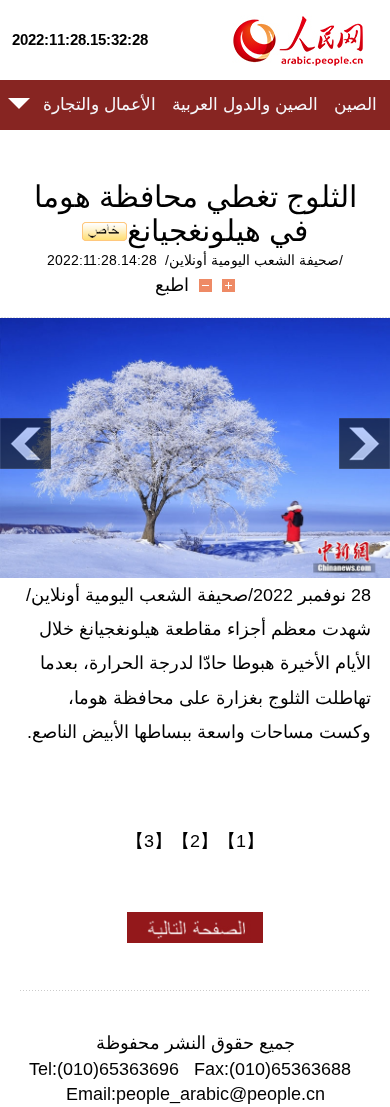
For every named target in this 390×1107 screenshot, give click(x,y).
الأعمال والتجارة (99, 104)
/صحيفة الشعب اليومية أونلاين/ (254, 260)
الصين (355, 104)
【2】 (195, 841)
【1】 (241, 841)
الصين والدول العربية (245, 104)
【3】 (149, 841)
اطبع (172, 285)
